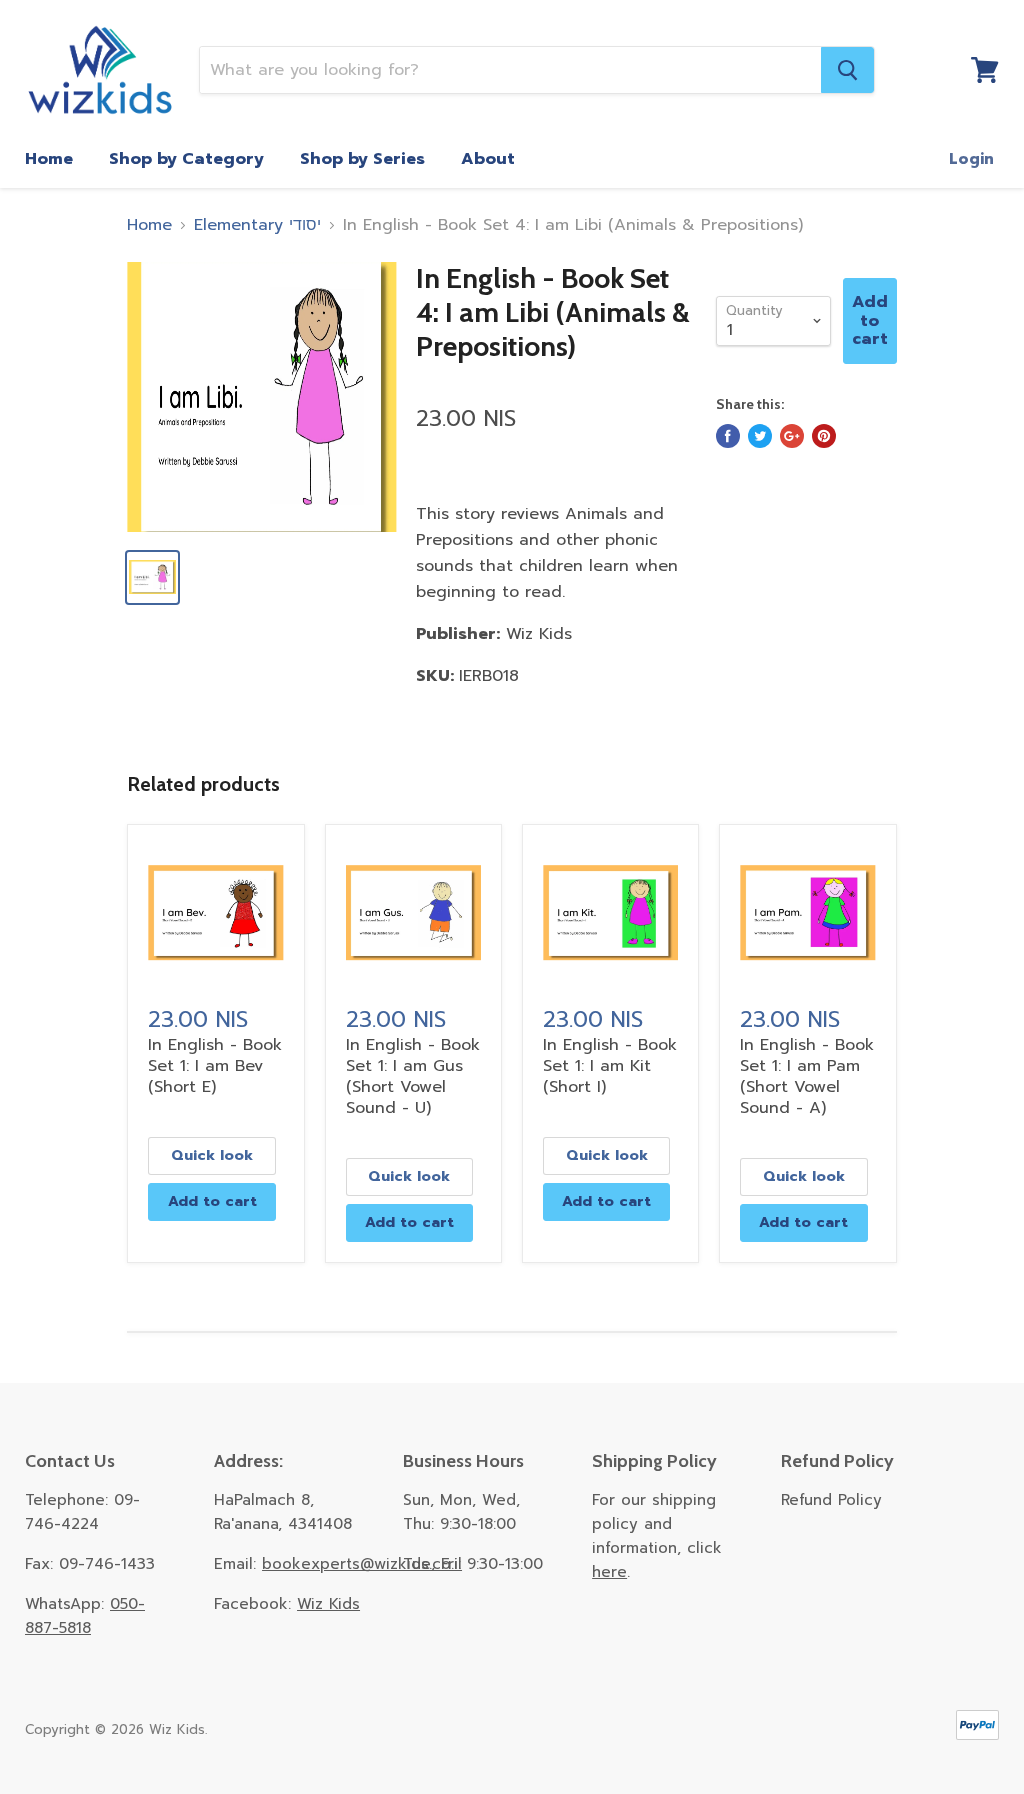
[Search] (847, 70)
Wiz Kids (328, 1604)
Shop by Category (186, 159)
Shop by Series (362, 159)
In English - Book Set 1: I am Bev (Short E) (215, 1066)
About (488, 159)
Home (49, 159)
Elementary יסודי (257, 225)
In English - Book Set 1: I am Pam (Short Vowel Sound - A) (807, 1076)
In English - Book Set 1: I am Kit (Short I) (610, 1066)
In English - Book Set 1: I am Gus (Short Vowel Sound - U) (413, 1076)
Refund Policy (831, 1500)
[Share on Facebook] (728, 436)
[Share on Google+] (792, 436)
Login (971, 159)
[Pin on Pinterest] (824, 436)
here (609, 1572)
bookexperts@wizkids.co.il (362, 1564)
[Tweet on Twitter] (760, 436)
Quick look (212, 1155)
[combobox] (510, 70)
